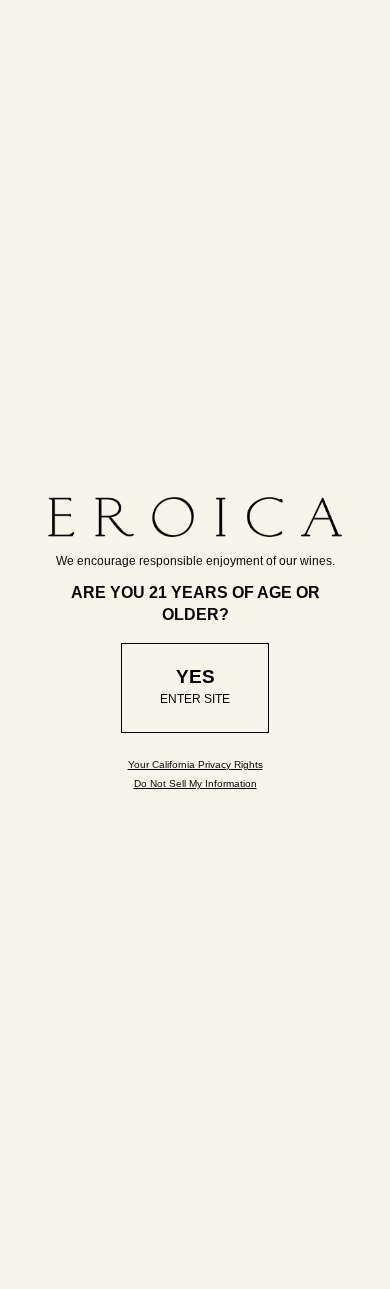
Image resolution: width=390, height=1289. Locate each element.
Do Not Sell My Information (195, 783)
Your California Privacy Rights (195, 764)
